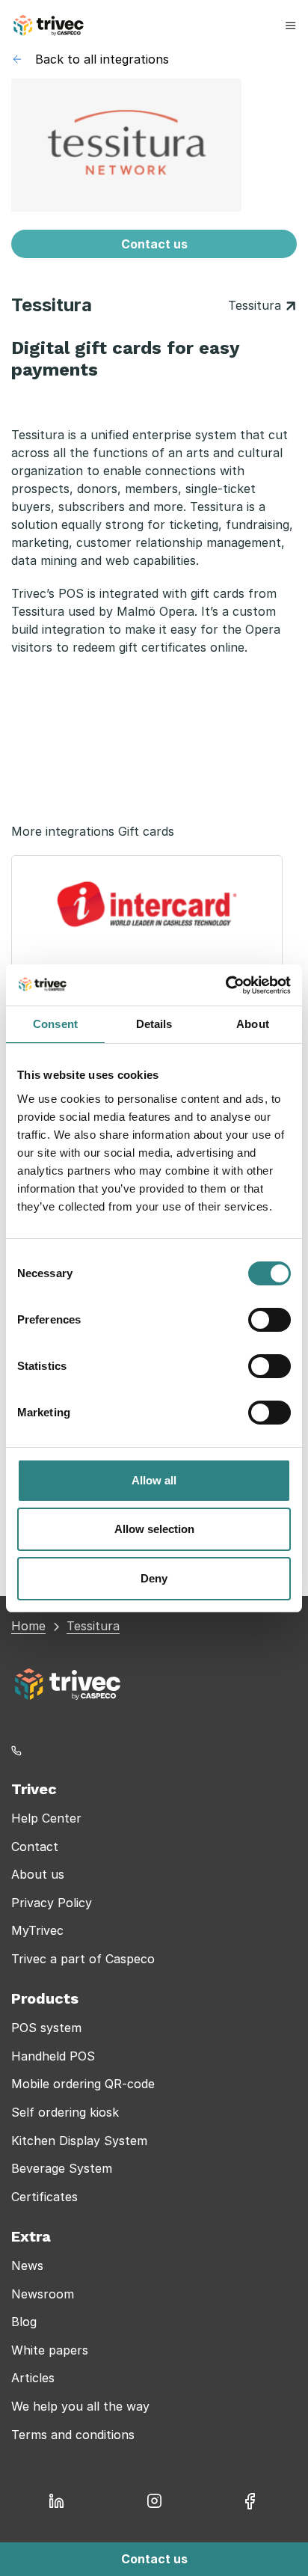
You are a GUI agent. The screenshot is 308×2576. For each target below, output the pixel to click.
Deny (154, 1578)
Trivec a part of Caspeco (83, 1959)
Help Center (46, 1818)
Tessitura (256, 305)
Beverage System (62, 2168)
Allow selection (154, 1529)
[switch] (269, 1320)
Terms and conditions (73, 2435)
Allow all (154, 1480)
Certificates (44, 2197)
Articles (33, 2378)
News (27, 2266)
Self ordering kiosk (65, 2112)
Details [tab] (154, 1024)
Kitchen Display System (79, 2141)
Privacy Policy (52, 1903)
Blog (24, 2322)
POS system (46, 2028)
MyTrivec (37, 1930)
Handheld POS (53, 2056)
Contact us (154, 244)
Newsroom (43, 2294)
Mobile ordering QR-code (83, 2084)
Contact (35, 1847)
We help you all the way (80, 2406)
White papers (50, 2350)
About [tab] (253, 1024)
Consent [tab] (55, 1024)
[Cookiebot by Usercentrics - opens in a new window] (225, 985)
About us (38, 1874)
